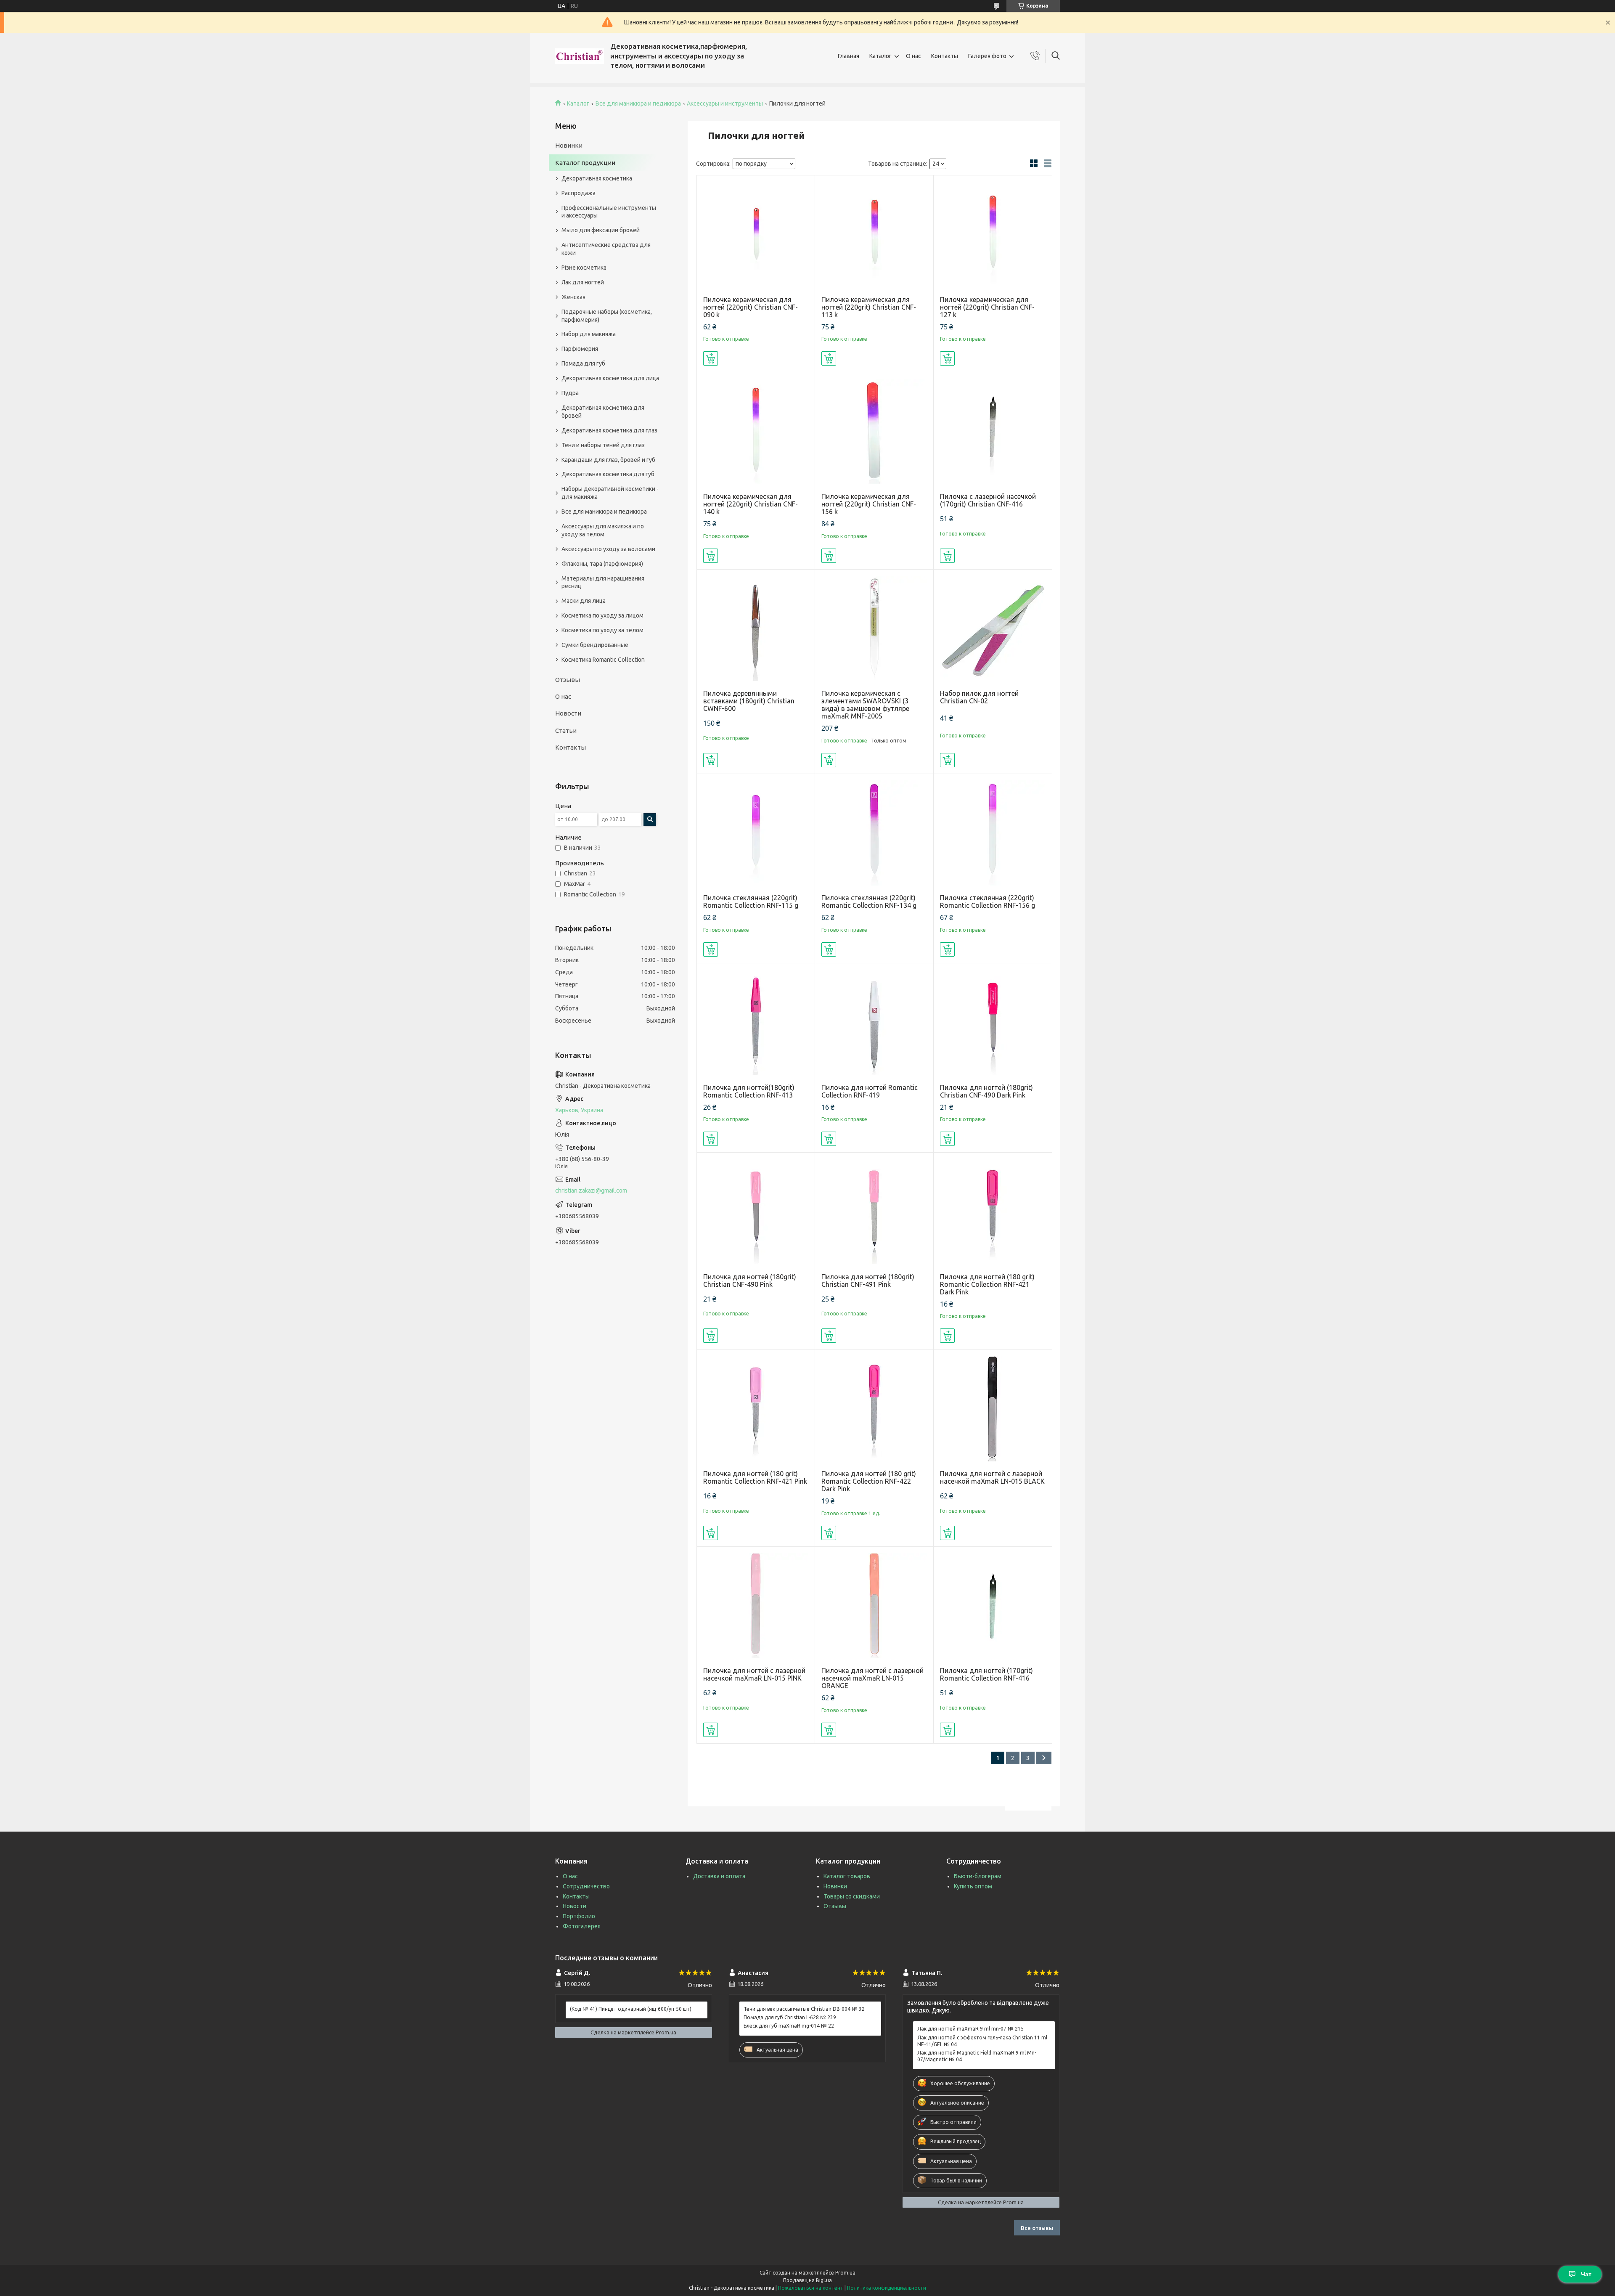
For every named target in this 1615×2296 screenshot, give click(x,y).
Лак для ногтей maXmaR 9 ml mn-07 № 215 (970, 2029)
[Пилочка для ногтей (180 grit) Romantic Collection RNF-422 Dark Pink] (874, 1409)
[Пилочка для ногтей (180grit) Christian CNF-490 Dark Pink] (993, 1022)
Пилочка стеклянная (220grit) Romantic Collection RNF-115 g (751, 901)
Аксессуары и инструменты (725, 103)
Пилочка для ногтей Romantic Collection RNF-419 (870, 1091)
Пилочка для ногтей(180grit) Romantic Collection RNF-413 (749, 1091)
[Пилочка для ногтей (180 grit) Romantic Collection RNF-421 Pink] (756, 1409)
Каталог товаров (847, 1876)
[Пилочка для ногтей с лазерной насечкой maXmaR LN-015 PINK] (756, 1606)
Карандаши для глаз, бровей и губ (608, 460)
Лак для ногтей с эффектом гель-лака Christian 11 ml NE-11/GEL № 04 (982, 2041)
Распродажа (578, 193)
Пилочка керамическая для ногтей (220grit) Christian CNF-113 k (869, 307)
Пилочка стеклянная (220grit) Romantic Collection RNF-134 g (869, 901)
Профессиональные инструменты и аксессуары (609, 212)
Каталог (880, 56)
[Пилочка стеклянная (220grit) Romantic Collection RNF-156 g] (993, 833)
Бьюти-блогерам (978, 1876)
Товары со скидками (852, 1896)
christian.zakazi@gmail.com (591, 1190)
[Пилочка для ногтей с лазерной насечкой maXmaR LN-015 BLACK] (993, 1409)
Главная (849, 56)
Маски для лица (584, 601)
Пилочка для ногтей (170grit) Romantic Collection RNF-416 (986, 1674)
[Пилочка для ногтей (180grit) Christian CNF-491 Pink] (874, 1212)
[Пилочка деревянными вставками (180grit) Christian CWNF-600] (756, 629)
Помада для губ (583, 363)
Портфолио (579, 1916)
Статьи (566, 730)
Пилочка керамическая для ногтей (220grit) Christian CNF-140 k (751, 504)
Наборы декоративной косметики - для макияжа (610, 493)
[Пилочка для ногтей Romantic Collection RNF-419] (874, 1022)
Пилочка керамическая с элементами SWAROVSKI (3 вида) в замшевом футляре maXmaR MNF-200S (865, 705)
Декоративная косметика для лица (610, 378)
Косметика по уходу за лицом (602, 615)
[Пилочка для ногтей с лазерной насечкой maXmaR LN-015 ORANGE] (874, 1606)
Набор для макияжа (589, 334)
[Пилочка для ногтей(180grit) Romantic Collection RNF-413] (756, 1022)
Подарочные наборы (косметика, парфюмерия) (607, 316)
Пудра (570, 393)
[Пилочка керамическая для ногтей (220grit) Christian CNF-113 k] (874, 235)
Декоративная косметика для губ (608, 474)
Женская (573, 297)
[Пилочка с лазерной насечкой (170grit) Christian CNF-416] (993, 431)
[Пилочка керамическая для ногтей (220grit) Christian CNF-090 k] (756, 235)
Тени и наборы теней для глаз (603, 445)
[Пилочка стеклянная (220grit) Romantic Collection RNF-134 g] (874, 833)
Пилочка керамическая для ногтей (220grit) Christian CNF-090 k (751, 307)
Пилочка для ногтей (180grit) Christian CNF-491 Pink (868, 1281)
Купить (711, 358)
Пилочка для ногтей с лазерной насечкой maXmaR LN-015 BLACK (992, 1477)
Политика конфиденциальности (887, 2288)
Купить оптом (973, 1886)
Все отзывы (1037, 2228)
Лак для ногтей (583, 282)
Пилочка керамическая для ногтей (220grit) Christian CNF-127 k (987, 307)
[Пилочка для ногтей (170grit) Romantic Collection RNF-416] (993, 1606)
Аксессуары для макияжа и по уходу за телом (603, 530)
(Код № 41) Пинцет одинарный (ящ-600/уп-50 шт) (631, 2009)
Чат (1586, 2274)
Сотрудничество (586, 1886)
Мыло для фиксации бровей (601, 230)
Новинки (569, 145)
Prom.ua (845, 2273)
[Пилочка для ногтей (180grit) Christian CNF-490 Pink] (756, 1212)
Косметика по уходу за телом (602, 630)
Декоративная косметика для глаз (609, 430)
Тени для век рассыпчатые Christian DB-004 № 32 (804, 2009)
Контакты (945, 56)
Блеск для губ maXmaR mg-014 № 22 (789, 2026)
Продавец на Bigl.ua (807, 2280)
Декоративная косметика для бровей (603, 412)
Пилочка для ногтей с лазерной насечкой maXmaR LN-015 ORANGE (872, 1678)
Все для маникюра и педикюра (638, 103)
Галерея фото (987, 56)
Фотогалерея (582, 1926)
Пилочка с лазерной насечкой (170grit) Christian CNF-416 (988, 500)
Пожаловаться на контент (811, 2288)
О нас (913, 56)
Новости (568, 713)
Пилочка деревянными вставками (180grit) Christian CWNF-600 (749, 701)
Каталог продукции (585, 163)
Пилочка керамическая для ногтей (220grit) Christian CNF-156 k (869, 504)
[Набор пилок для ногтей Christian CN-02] (993, 629)
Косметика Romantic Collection (603, 660)
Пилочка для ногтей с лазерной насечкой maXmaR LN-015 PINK (754, 1674)
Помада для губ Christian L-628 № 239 (790, 2017)
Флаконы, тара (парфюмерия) (602, 564)
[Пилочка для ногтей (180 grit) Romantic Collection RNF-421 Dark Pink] (993, 1212)
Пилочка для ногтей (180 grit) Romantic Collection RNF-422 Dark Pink (869, 1481)
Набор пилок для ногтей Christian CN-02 (979, 697)
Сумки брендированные (595, 645)
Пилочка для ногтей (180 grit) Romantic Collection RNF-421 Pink (755, 1477)
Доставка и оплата (719, 1876)
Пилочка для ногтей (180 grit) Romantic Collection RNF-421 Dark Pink (987, 1284)
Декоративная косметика (597, 178)
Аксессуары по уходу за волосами (608, 549)
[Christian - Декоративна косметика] (580, 56)
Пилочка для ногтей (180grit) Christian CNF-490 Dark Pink (986, 1091)
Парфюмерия (580, 349)
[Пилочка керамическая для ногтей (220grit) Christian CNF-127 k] (993, 235)
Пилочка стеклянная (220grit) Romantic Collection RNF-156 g (988, 901)
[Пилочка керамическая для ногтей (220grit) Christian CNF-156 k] (874, 431)
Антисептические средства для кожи (606, 249)
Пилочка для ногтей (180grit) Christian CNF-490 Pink (750, 1281)
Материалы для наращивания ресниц (603, 582)
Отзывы (568, 680)
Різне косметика (584, 268)
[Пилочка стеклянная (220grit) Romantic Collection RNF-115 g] (756, 833)
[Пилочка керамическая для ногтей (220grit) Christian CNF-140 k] (756, 431)
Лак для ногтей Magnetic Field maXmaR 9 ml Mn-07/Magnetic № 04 (977, 2056)
